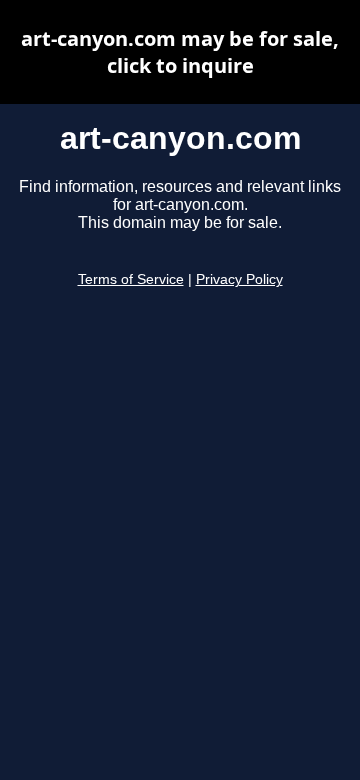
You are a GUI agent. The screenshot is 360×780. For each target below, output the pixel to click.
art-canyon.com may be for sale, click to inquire (180, 52)
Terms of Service (131, 279)
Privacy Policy (239, 279)
